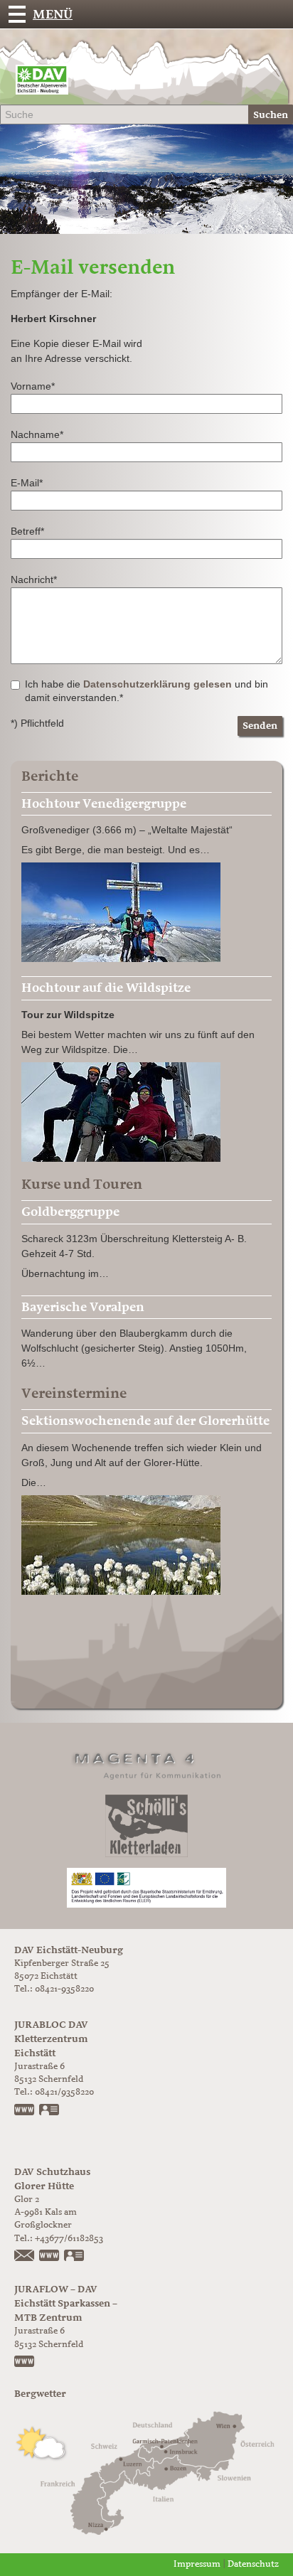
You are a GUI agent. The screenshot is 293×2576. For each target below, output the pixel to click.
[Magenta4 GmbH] (146, 1764)
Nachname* (37, 434)
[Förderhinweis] (146, 1887)
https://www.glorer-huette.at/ (50, 2257)
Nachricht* (34, 579)
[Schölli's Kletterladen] (146, 1826)
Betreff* (27, 531)
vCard (50, 2111)
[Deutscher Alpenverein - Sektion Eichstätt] (42, 83)
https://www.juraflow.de (25, 2363)
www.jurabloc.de (25, 2111)
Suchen (271, 115)
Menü (53, 14)
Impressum (197, 2564)
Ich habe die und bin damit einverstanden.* (146, 691)
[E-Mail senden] (25, 2257)
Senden (260, 726)
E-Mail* (27, 483)
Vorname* (33, 386)
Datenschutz (253, 2564)
